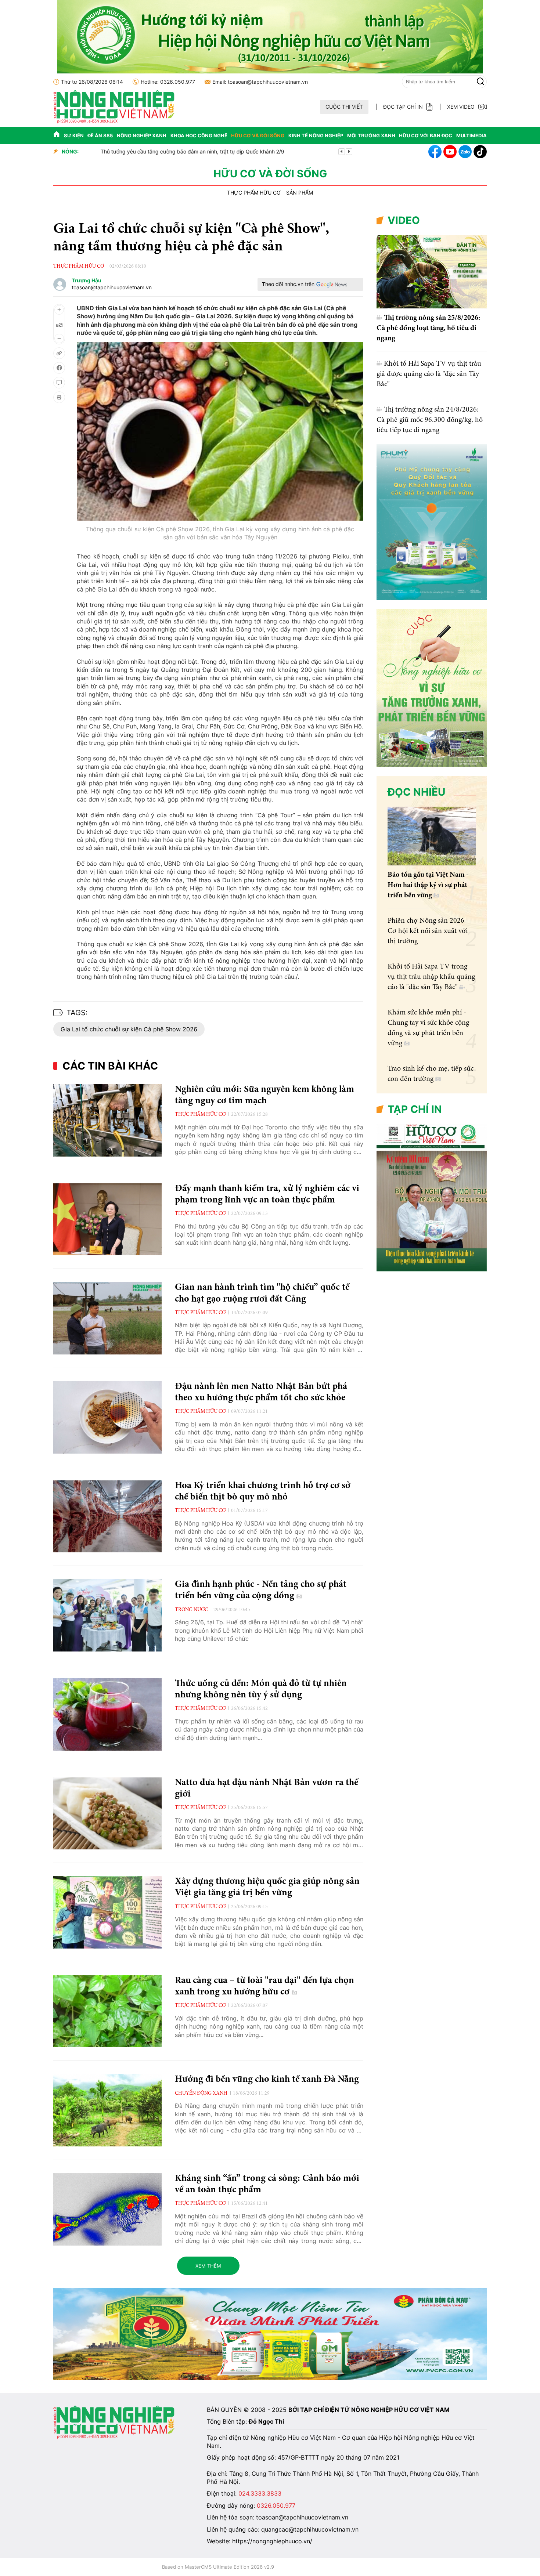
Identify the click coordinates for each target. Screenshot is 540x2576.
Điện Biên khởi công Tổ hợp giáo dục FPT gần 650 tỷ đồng (156, 151)
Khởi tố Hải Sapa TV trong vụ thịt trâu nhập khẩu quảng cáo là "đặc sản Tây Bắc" (431, 977)
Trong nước (191, 1610)
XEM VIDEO (461, 107)
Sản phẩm (300, 193)
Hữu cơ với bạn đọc (426, 135)
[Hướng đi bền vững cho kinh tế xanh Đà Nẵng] (107, 2110)
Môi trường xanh (371, 135)
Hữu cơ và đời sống (258, 135)
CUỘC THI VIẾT (344, 107)
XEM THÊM (208, 2266)
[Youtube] (450, 152)
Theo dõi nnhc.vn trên (288, 284)
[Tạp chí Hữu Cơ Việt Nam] (114, 121)
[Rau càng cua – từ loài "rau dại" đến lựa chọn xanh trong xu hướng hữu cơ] (107, 2011)
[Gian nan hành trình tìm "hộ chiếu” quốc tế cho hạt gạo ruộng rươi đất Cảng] (107, 1318)
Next (349, 152)
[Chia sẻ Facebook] (59, 368)
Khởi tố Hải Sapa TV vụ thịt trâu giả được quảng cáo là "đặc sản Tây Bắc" (429, 374)
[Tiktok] (480, 152)
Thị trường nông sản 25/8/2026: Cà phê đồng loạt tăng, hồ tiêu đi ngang (428, 328)
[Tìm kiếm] (480, 82)
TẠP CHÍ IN (415, 1109)
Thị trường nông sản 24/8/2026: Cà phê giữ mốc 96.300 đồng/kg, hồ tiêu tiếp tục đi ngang (430, 420)
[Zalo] (465, 152)
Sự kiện (74, 135)
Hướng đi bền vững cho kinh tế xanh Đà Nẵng (267, 2080)
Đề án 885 (100, 135)
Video (404, 220)
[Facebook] (435, 152)
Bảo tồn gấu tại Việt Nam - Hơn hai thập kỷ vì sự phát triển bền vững (428, 885)
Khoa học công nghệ (199, 135)
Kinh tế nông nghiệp (316, 135)
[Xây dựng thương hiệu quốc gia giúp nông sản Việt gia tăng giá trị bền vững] (107, 1912)
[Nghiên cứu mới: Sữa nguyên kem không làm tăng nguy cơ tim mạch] (107, 1120)
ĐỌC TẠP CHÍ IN (403, 107)
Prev (342, 152)
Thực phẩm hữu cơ (254, 193)
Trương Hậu (87, 281)
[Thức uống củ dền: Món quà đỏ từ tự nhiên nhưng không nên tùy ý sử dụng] (107, 1714)
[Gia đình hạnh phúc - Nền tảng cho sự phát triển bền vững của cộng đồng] (107, 1615)
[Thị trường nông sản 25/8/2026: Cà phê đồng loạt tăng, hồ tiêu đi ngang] (432, 272)
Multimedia (471, 135)
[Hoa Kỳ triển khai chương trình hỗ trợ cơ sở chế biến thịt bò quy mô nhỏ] (107, 1517)
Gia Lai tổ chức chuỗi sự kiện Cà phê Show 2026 (129, 1029)
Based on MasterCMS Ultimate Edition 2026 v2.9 (218, 2567)
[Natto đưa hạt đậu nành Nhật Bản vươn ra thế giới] (107, 1814)
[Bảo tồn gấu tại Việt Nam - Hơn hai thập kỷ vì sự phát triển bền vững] (432, 836)
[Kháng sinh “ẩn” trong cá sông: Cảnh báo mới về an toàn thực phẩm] (107, 2209)
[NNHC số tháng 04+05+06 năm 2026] (432, 1269)
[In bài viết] (59, 397)
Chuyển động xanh (201, 2094)
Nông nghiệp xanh (142, 135)
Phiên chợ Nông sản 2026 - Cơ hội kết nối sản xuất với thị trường (428, 931)
